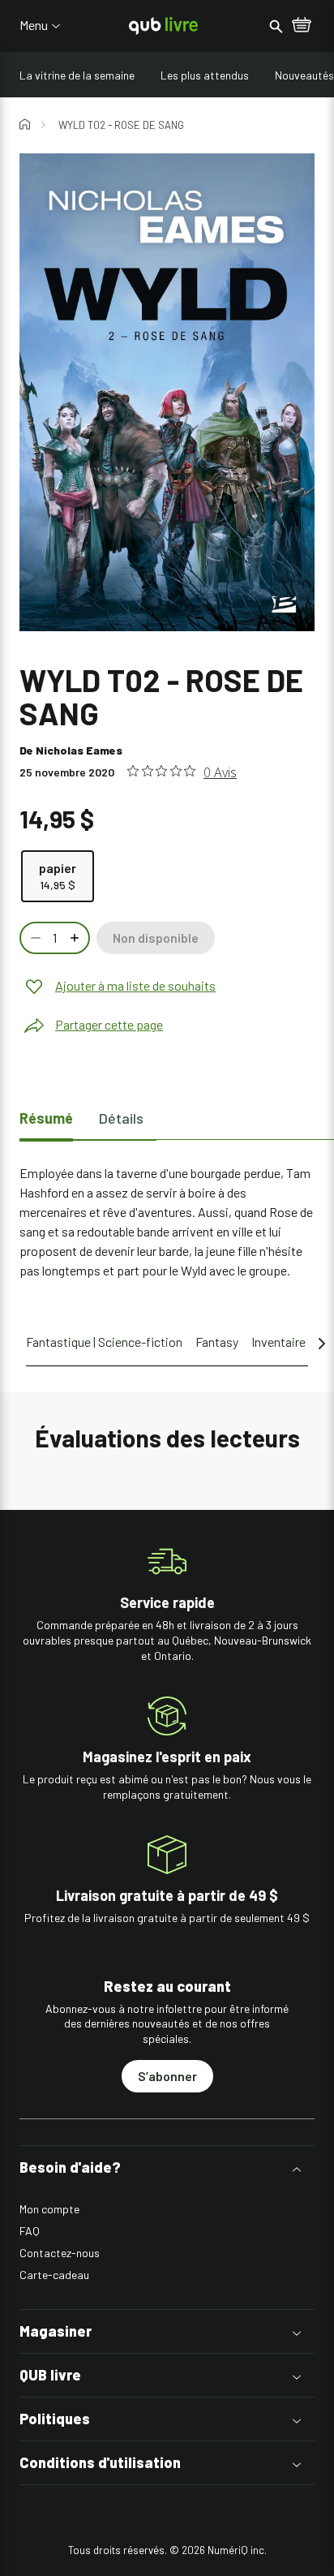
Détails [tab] (121, 1118)
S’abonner (167, 2076)
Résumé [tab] (46, 1118)
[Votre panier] (302, 26)
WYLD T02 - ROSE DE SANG (121, 125)
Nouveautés (304, 75)
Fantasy (217, 1342)
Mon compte (49, 2209)
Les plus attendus (205, 75)
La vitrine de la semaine (77, 75)
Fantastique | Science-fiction (104, 1342)
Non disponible (156, 938)
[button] (167, 2167)
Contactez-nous (60, 2253)
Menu (34, 25)
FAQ (30, 2231)
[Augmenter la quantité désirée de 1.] (76, 938)
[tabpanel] (167, 1222)
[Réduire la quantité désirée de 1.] (34, 938)
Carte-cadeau (54, 2275)
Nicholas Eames (79, 750)
